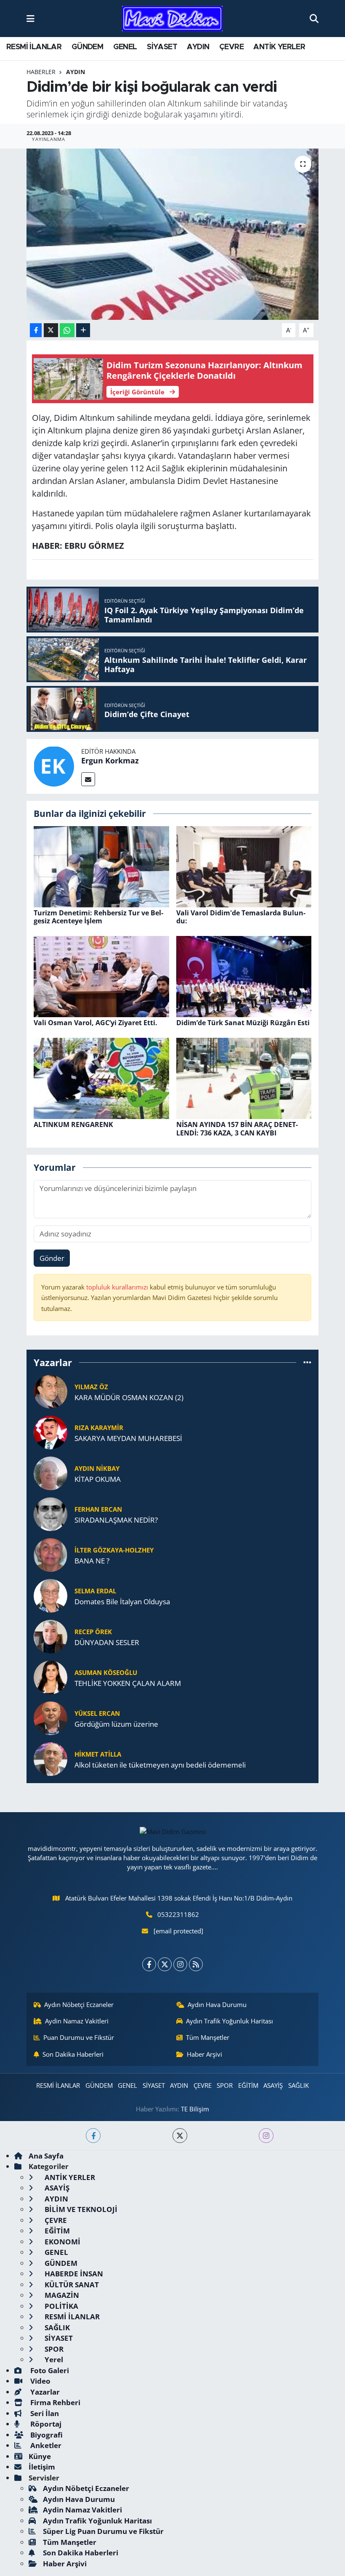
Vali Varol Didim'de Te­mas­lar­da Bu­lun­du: (241, 917)
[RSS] (196, 1964)
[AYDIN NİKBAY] (50, 1473)
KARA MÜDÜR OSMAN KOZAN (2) (129, 1397)
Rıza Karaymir (99, 1428)
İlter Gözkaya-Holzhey (114, 1550)
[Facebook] (149, 1964)
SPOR (225, 2085)
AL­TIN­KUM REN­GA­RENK (73, 1125)
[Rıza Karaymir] (50, 1432)
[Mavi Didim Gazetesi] (172, 19)
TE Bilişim (195, 2109)
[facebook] (93, 2136)
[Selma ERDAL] (50, 1595)
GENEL (125, 47)
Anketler (45, 2445)
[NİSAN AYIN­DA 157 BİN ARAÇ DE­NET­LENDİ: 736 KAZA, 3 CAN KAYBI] (244, 1078)
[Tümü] (307, 1362)
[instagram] (266, 2136)
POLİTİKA (61, 2306)
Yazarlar (44, 2392)
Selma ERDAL (95, 1591)
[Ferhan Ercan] (50, 1514)
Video (40, 2381)
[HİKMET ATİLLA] (50, 1759)
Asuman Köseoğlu (106, 1672)
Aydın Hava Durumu (217, 2004)
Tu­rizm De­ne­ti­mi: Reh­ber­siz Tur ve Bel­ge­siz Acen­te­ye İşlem (98, 917)
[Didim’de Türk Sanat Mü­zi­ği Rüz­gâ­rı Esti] (244, 976)
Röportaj (45, 2424)
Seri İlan (44, 2413)
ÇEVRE (231, 47)
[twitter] (180, 2136)
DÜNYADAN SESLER (107, 1642)
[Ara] (314, 18)
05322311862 (178, 1914)
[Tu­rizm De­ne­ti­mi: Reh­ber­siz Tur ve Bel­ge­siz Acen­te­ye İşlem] (101, 866)
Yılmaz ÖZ (91, 1387)
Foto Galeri (49, 2370)
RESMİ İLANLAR (34, 47)
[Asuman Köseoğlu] (50, 1677)
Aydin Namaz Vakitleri (77, 2021)
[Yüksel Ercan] (50, 1718)
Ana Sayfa (46, 2156)
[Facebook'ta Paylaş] (36, 330)
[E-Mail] (88, 779)
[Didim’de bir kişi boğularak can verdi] (173, 234)
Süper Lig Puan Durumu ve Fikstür (103, 2531)
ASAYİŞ (273, 2085)
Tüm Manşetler (208, 2037)
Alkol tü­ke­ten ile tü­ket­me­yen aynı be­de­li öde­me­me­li (160, 1765)
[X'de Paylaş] (51, 330)
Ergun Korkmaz (110, 760)
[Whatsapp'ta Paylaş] (67, 330)
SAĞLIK (299, 2085)
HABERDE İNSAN (73, 2274)
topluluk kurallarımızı (118, 1287)
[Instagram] (180, 1964)
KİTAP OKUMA (98, 1479)
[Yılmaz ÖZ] (50, 1391)
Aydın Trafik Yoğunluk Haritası (230, 2021)
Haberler (41, 72)
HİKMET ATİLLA (98, 1754)
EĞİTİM (248, 2085)
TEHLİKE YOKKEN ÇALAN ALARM (128, 1683)
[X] (165, 1964)
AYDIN (198, 47)
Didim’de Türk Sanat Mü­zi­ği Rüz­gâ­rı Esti (243, 1023)
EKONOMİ (62, 2242)
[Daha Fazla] (83, 330)
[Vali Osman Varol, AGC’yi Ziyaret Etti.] (101, 976)
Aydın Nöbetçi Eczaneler (79, 2004)
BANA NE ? (92, 1561)
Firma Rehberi (54, 2402)
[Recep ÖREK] (50, 1636)
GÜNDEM (87, 47)
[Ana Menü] (31, 18)
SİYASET (162, 47)
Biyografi (46, 2435)
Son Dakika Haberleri (73, 2054)
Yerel (53, 2359)
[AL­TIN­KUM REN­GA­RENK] (101, 1078)
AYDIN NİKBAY (97, 1468)
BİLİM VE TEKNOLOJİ (80, 2209)
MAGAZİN (61, 2295)
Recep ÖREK (93, 1632)
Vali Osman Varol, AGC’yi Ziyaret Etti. (96, 1023)
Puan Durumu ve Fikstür (79, 2037)
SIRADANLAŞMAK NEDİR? (116, 1520)
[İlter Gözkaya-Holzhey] (50, 1554)
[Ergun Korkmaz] (54, 766)
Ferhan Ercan (98, 1509)
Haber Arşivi (204, 2054)
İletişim (42, 2467)
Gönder (52, 1258)
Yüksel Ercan (97, 1713)
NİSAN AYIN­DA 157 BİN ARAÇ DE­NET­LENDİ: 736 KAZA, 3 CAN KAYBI (237, 1128)
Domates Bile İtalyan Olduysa (122, 1602)
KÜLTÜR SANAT (71, 2285)
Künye (40, 2456)
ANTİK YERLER (279, 47)
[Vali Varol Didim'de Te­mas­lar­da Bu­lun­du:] (244, 866)
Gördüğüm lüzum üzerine (116, 1724)
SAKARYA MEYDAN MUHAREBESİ (128, 1438)
